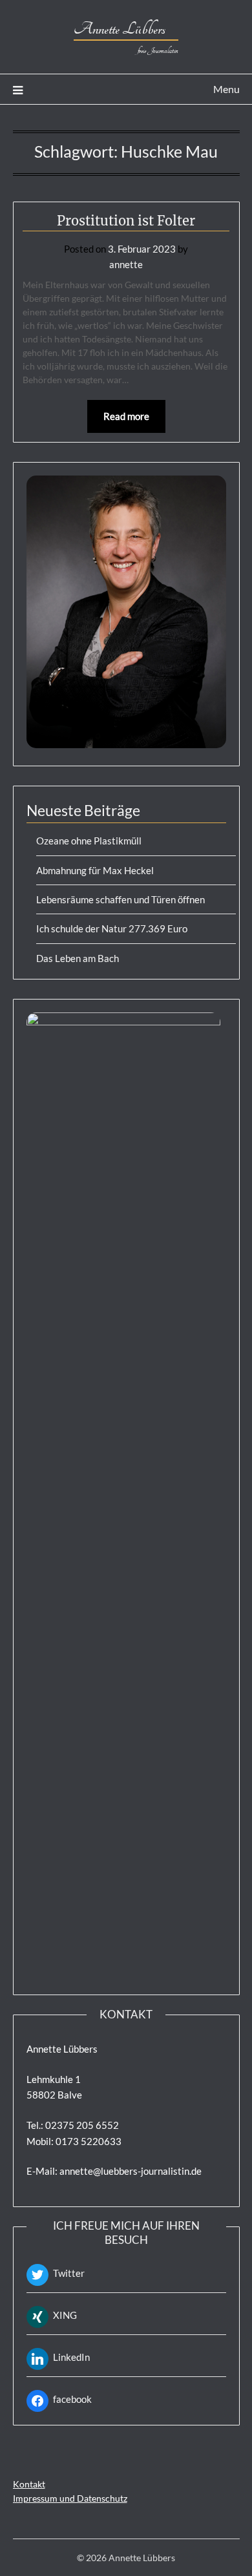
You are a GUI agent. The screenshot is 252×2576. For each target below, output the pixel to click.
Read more (126, 416)
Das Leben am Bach (78, 958)
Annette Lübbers (126, 29)
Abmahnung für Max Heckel (95, 870)
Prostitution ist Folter (126, 221)
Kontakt (29, 2484)
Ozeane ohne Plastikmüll (89, 841)
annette (126, 264)
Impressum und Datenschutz (70, 2498)
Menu (226, 89)
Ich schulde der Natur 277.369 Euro (112, 928)
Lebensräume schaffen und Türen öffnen (121, 899)
